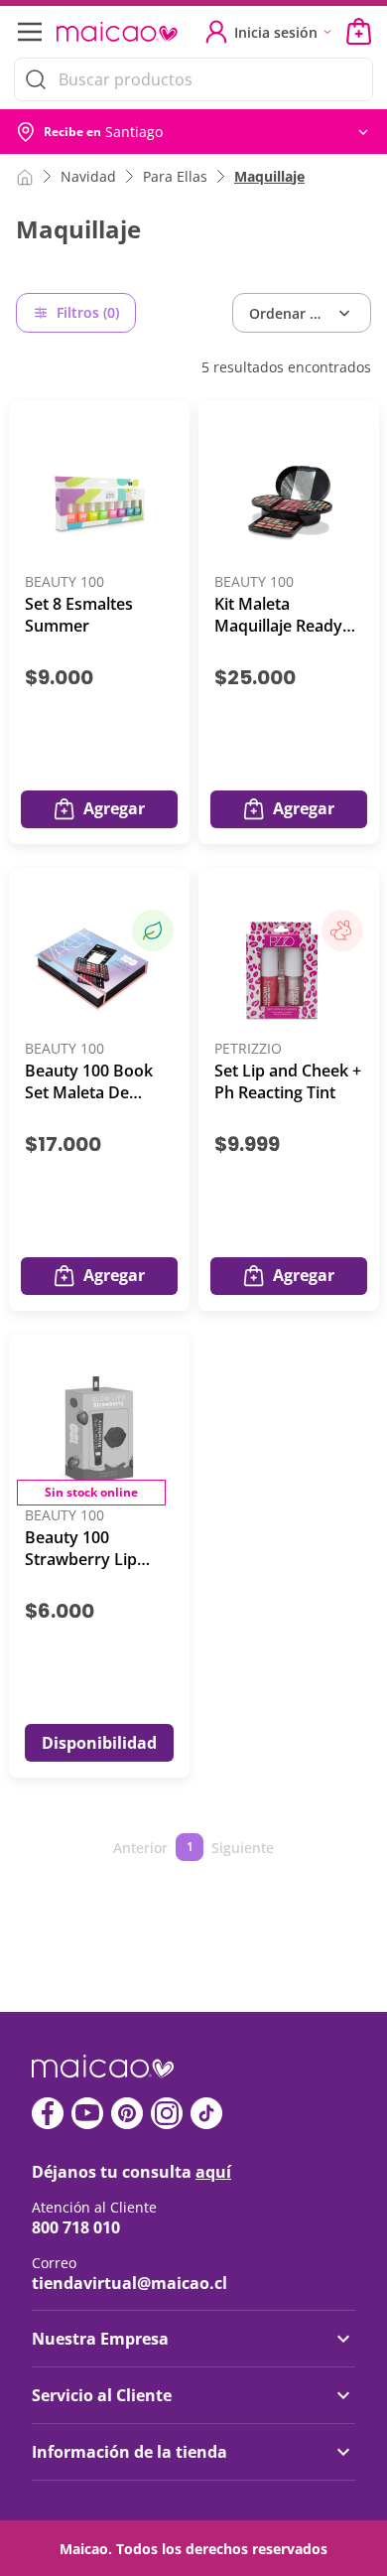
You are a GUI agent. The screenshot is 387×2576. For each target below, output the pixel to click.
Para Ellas (175, 176)
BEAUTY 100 (64, 582)
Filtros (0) (88, 312)
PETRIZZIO (248, 1049)
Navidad (88, 176)
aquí (213, 2172)
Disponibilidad (99, 1743)
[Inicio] (25, 176)
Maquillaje (269, 176)
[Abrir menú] (28, 32)
